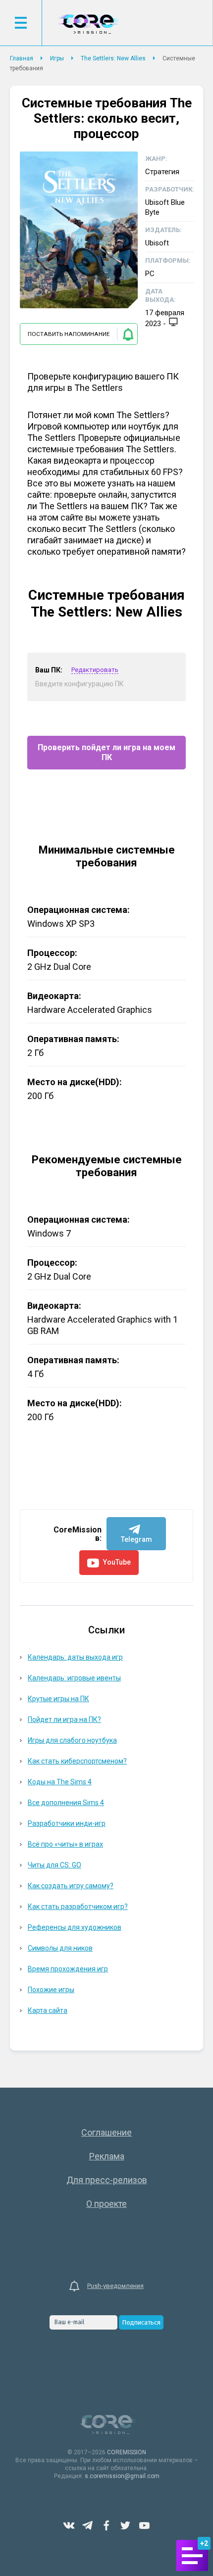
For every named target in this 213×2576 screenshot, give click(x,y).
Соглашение (106, 2132)
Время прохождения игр (68, 1969)
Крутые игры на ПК (58, 1699)
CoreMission (88, 24)
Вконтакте (69, 2526)
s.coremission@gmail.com (122, 2476)
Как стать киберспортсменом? (77, 1761)
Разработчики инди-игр (67, 1823)
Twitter (125, 2526)
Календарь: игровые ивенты (74, 1678)
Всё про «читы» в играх (65, 1844)
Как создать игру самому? (71, 1886)
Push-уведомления (115, 2286)
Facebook (106, 2526)
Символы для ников (60, 1948)
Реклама (107, 2156)
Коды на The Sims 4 (60, 1782)
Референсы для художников (75, 1927)
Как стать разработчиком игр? (78, 1907)
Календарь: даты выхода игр (75, 1657)
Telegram (88, 2526)
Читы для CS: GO (54, 1865)
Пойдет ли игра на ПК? (64, 1719)
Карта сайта (48, 2010)
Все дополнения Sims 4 (66, 1803)
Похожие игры (51, 1990)
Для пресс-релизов (107, 2180)
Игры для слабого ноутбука (72, 1740)
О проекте (106, 2204)
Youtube (144, 2526)
